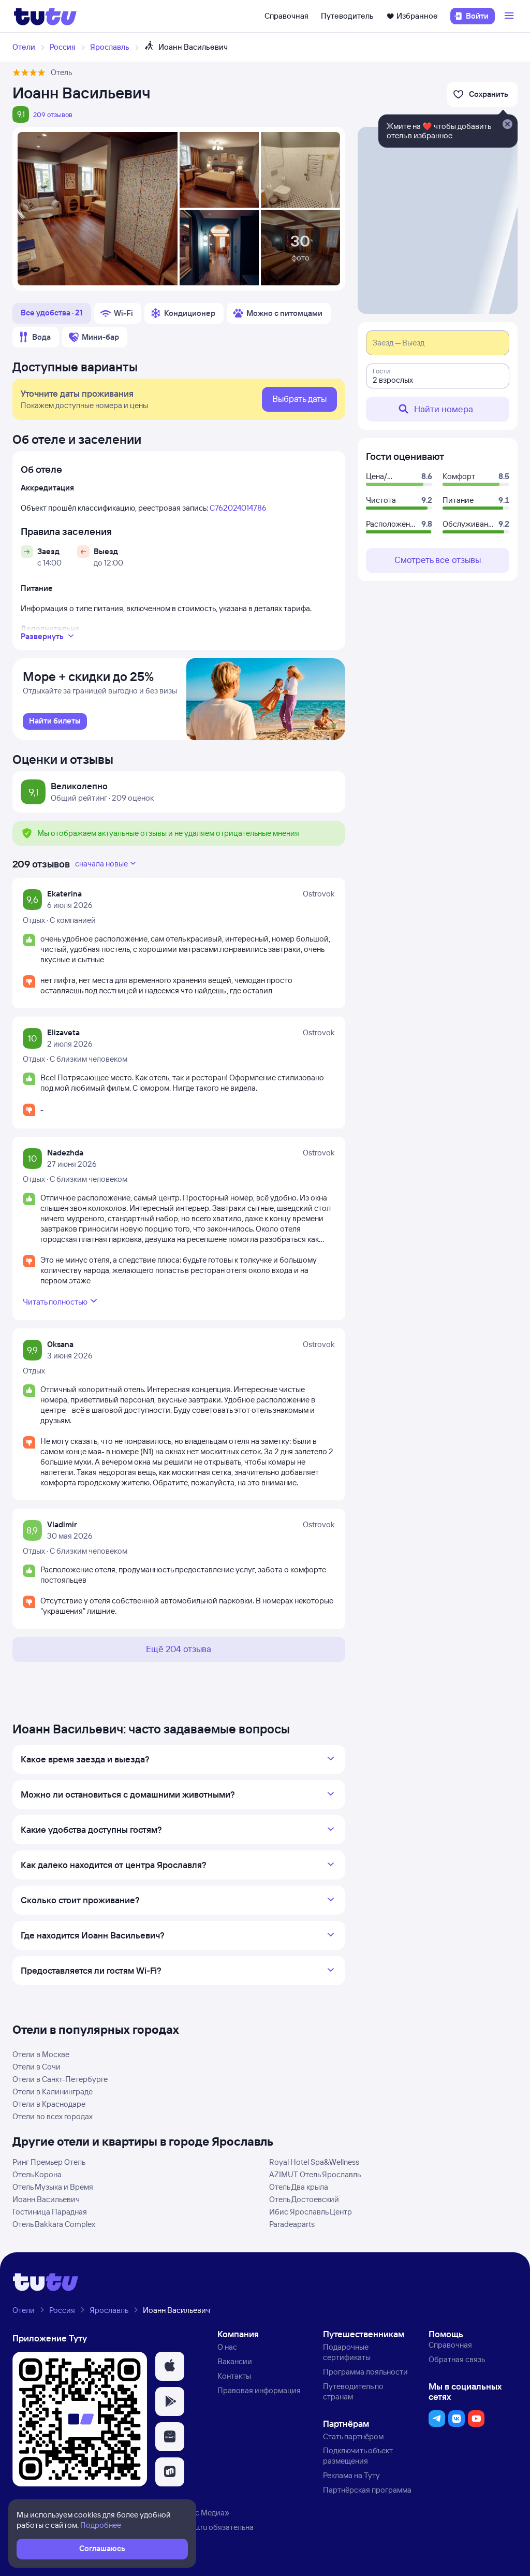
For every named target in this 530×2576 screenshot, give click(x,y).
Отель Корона (37, 2174)
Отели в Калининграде (53, 2092)
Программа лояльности (365, 2372)
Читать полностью (55, 1302)
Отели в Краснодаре (49, 2104)
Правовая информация (259, 2390)
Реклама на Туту (351, 2475)
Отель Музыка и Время (53, 2187)
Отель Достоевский (304, 2199)
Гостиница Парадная (50, 2212)
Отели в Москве (41, 2054)
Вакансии (235, 2361)
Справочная (286, 16)
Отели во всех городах (53, 2116)
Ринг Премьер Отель (49, 2162)
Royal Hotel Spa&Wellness (314, 2162)
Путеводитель (347, 16)
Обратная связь (457, 2359)
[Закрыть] (507, 125)
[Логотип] (45, 16)
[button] (170, 2366)
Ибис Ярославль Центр (311, 2212)
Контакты (234, 2376)
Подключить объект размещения (358, 2456)
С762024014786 (238, 508)
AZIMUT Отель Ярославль (315, 2174)
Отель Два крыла (299, 2187)
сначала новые (101, 864)
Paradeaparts (292, 2224)
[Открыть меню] (510, 16)
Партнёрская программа (367, 2490)
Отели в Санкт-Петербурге (60, 2079)
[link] (55, 721)
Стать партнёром (353, 2436)
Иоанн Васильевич (46, 2199)
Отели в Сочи (36, 2067)
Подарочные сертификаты (347, 2352)
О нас (227, 2347)
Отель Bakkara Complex (54, 2224)
